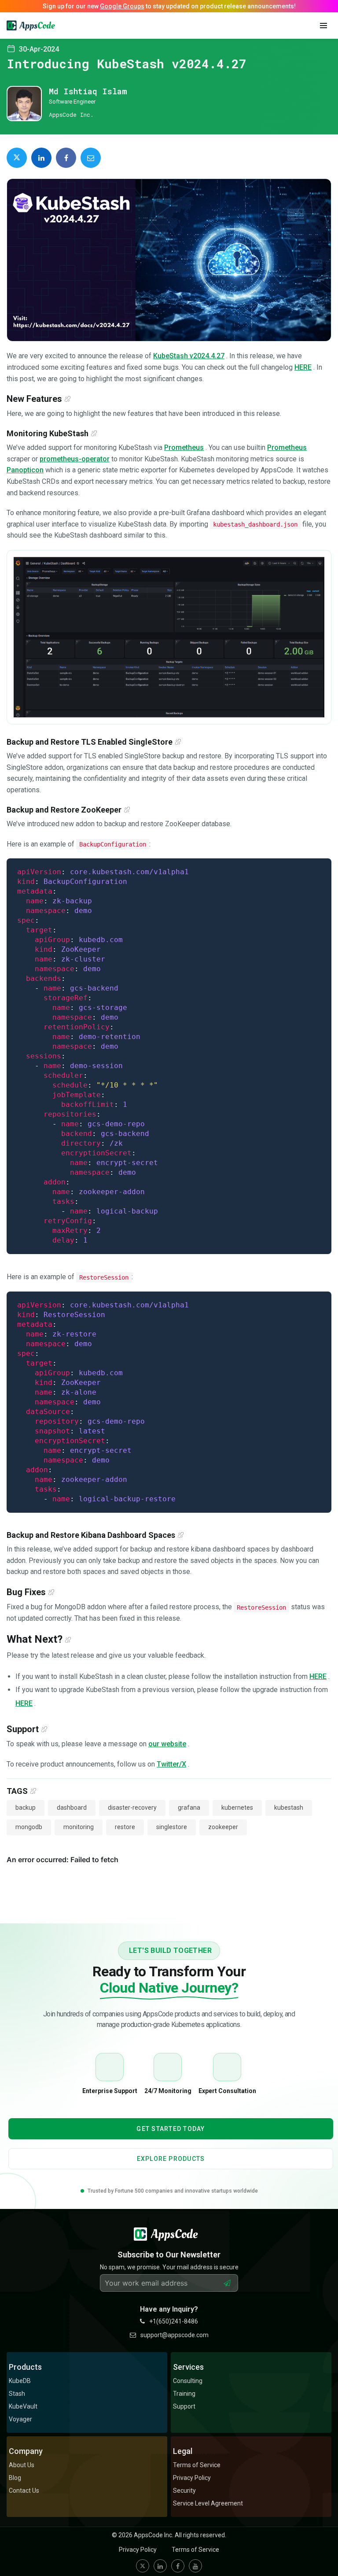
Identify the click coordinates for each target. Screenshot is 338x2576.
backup (26, 1808)
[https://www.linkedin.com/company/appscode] (160, 2566)
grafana (189, 1808)
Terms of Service (195, 2550)
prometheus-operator (75, 459)
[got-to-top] (320, 2550)
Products (25, 2367)
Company (26, 2451)
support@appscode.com (175, 2335)
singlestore (172, 1827)
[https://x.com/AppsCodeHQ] (143, 2566)
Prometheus (184, 447)
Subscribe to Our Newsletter (169, 2255)
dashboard (72, 1808)
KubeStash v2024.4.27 (189, 356)
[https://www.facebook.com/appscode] (178, 2566)
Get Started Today (171, 2129)
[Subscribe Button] (227, 2283)
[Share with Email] (91, 158)
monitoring (79, 1827)
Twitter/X (171, 1764)
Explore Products (171, 2159)
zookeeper (223, 1827)
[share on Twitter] (17, 158)
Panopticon (25, 470)
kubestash (289, 1808)
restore (125, 1827)
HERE (303, 367)
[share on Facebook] (66, 158)
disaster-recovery (132, 1808)
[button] (323, 26)
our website (167, 1744)
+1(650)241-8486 (174, 2321)
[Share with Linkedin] (41, 158)
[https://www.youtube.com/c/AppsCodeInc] (195, 2566)
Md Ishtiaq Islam (88, 91)
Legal (183, 2451)
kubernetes (237, 1808)
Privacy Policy (138, 2550)
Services (188, 2367)
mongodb (29, 1827)
